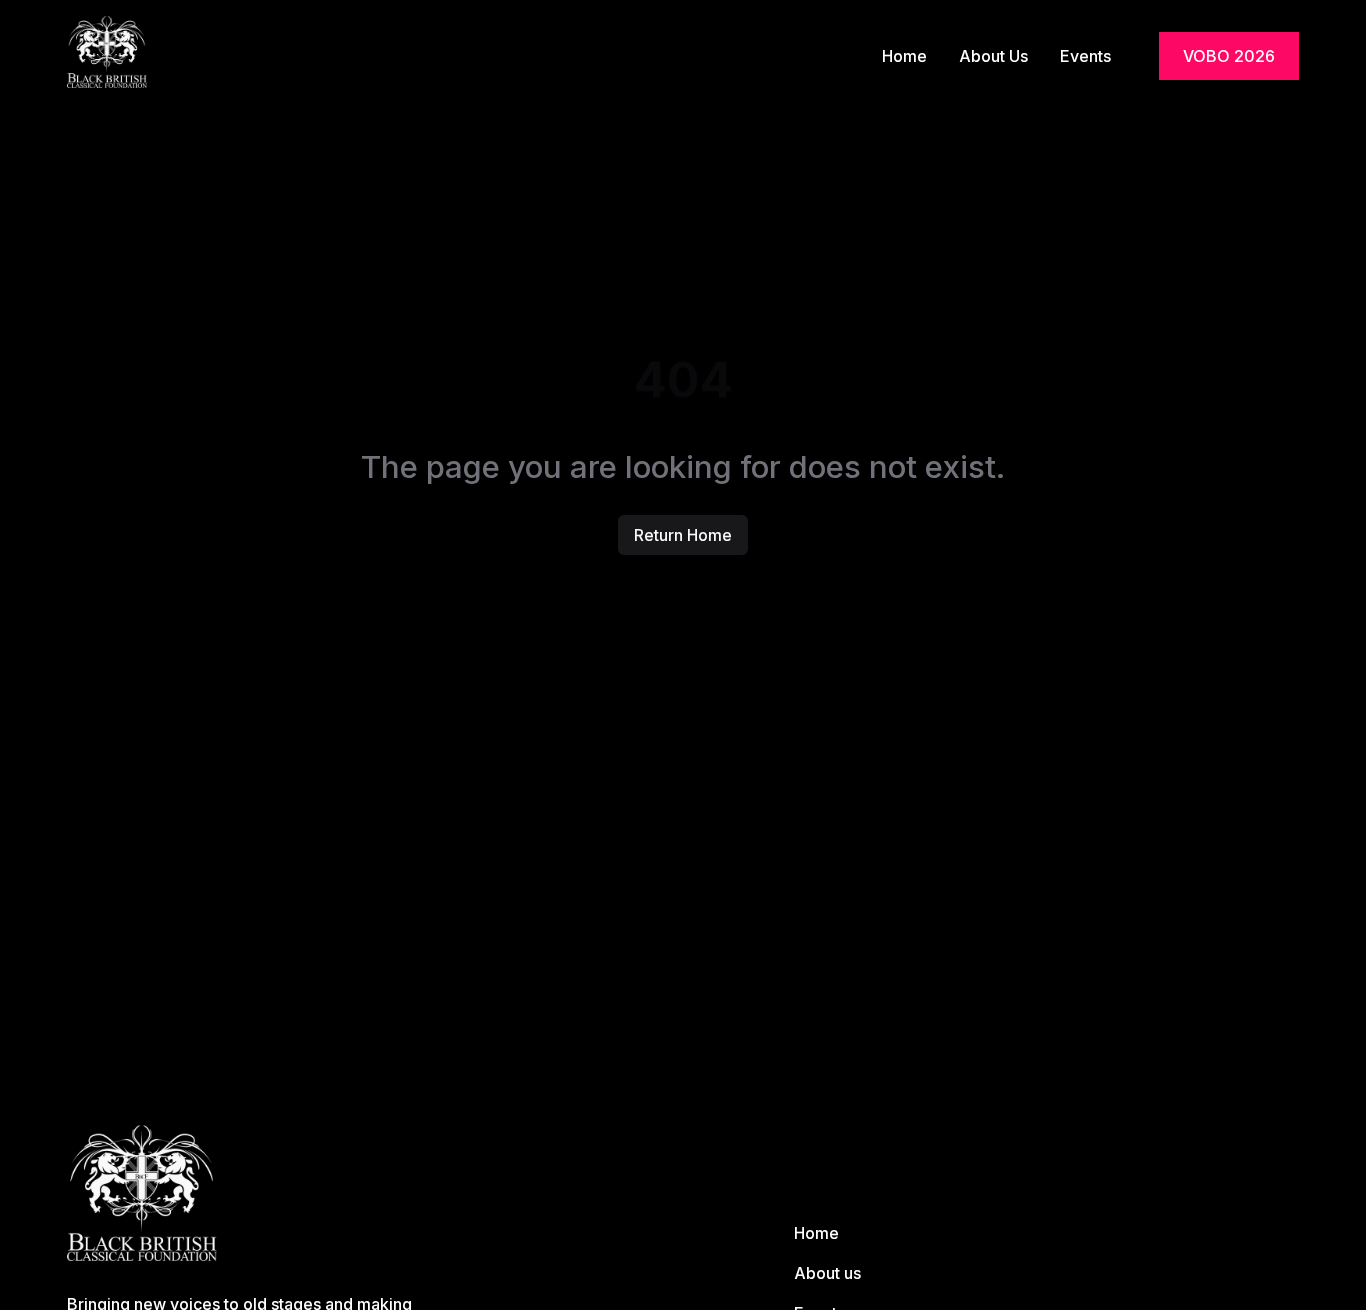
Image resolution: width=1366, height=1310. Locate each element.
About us (827, 1273)
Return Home (683, 535)
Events (1085, 56)
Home (904, 56)
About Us (993, 56)
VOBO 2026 (1229, 56)
